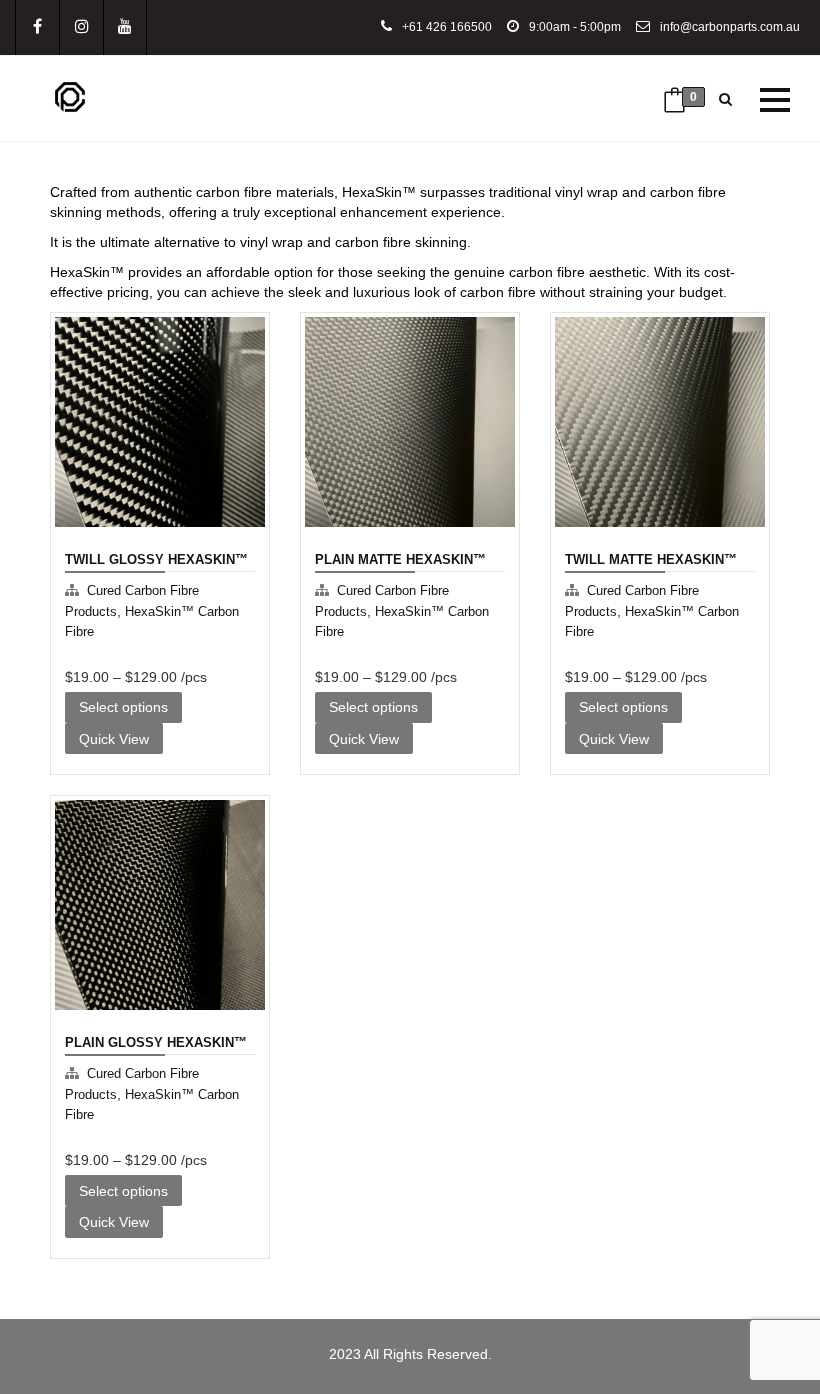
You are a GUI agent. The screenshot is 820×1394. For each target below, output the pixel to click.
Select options (123, 707)
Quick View (110, 662)
